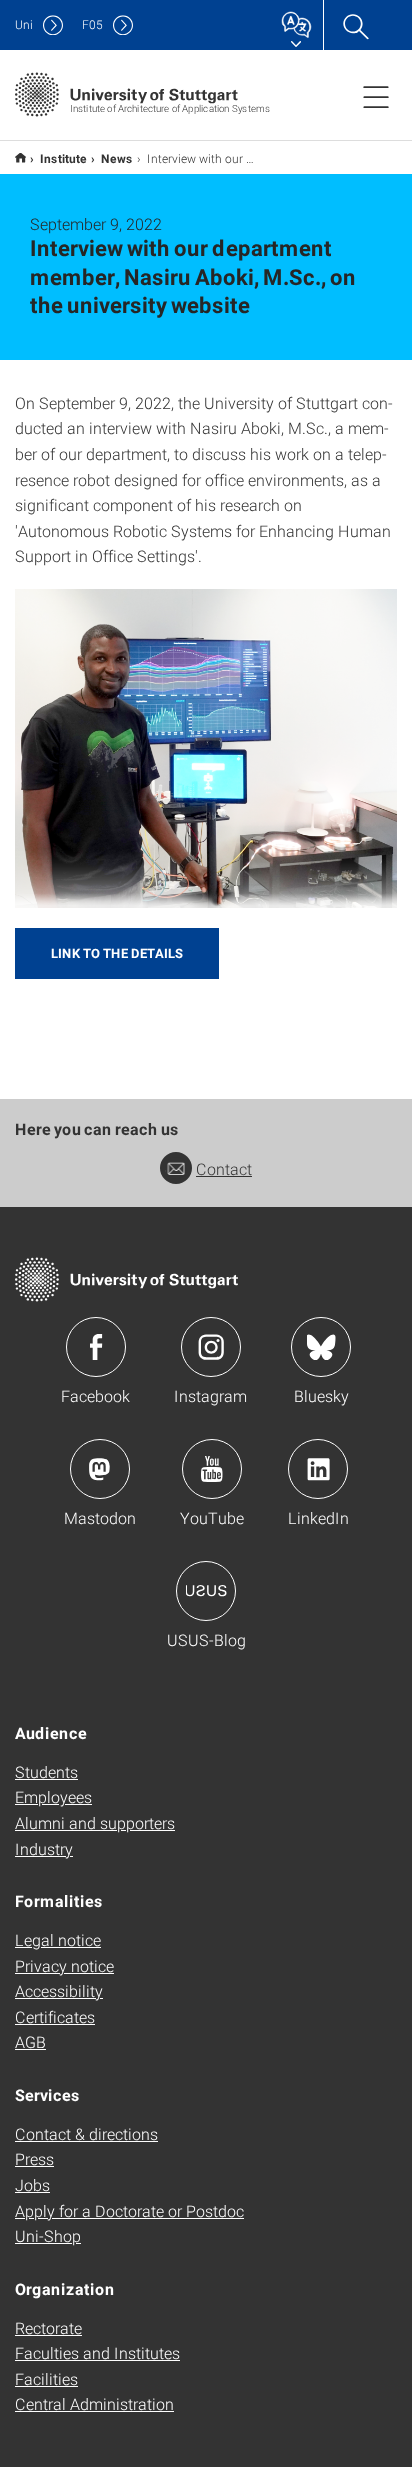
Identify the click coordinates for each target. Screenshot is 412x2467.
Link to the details (117, 953)
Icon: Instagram (211, 1347)
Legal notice (58, 1939)
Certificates (55, 2016)
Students (46, 1771)
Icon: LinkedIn (318, 1469)
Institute (63, 158)
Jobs (32, 2184)
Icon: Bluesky (321, 1347)
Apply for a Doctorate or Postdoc (129, 2210)
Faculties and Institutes (97, 2352)
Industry (44, 1848)
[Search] (355, 25)
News (117, 158)
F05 (92, 24)
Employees (53, 1796)
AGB (30, 2041)
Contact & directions (86, 2133)
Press (34, 2158)
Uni (24, 24)
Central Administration (94, 2403)
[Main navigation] (376, 96)
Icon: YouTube (212, 1469)
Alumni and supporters (95, 1822)
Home (20, 157)
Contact (224, 1168)
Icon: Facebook (96, 1347)
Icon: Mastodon (100, 1469)
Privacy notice (64, 1965)
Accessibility (59, 1990)
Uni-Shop (48, 2235)
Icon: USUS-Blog (206, 1591)
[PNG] (206, 748)
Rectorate (48, 2327)
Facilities (46, 2378)
